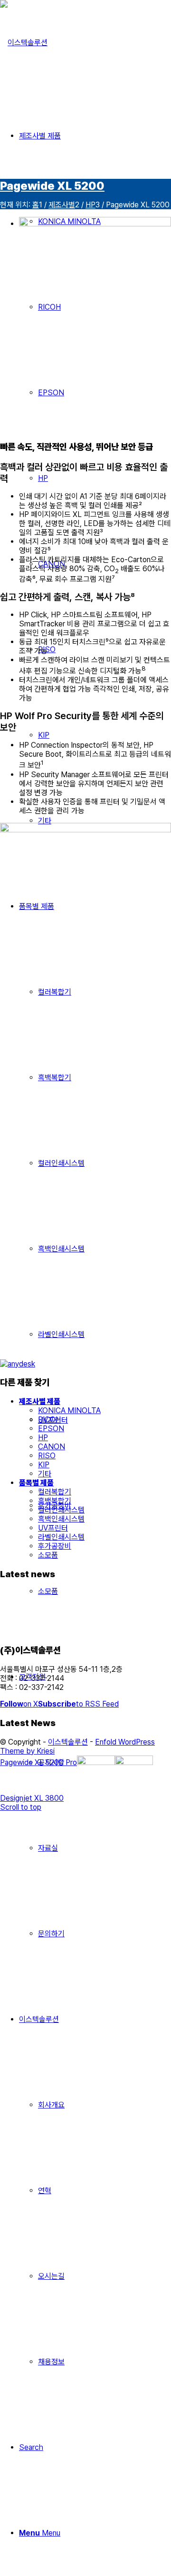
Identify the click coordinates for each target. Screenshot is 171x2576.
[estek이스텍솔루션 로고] (24, 43)
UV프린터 (53, 1528)
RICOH (49, 1420)
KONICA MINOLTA (69, 1410)
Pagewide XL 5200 (52, 186)
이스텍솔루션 (68, 1742)
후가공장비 (55, 1546)
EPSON (51, 1429)
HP (43, 1438)
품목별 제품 (36, 1483)
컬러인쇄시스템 (61, 1510)
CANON (52, 1447)
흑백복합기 (55, 1501)
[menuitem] (95, 1805)
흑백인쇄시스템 (61, 1519)
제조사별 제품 (40, 1401)
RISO (47, 1456)
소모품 (48, 1555)
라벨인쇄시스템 (61, 1537)
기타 (45, 1474)
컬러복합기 (55, 1492)
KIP (44, 1465)
